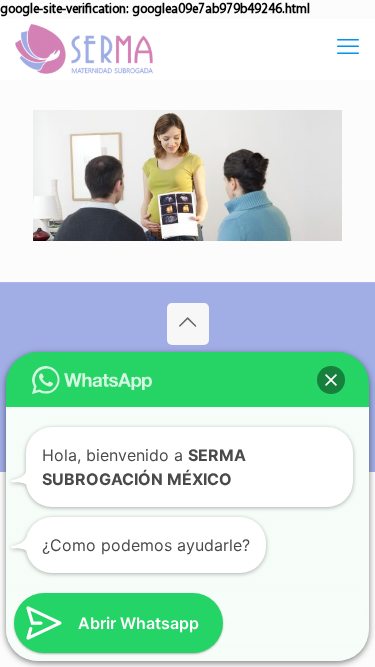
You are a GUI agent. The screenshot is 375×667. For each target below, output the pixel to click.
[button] (331, 380)
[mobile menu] (348, 49)
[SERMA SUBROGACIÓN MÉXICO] (84, 49)
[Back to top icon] (188, 324)
